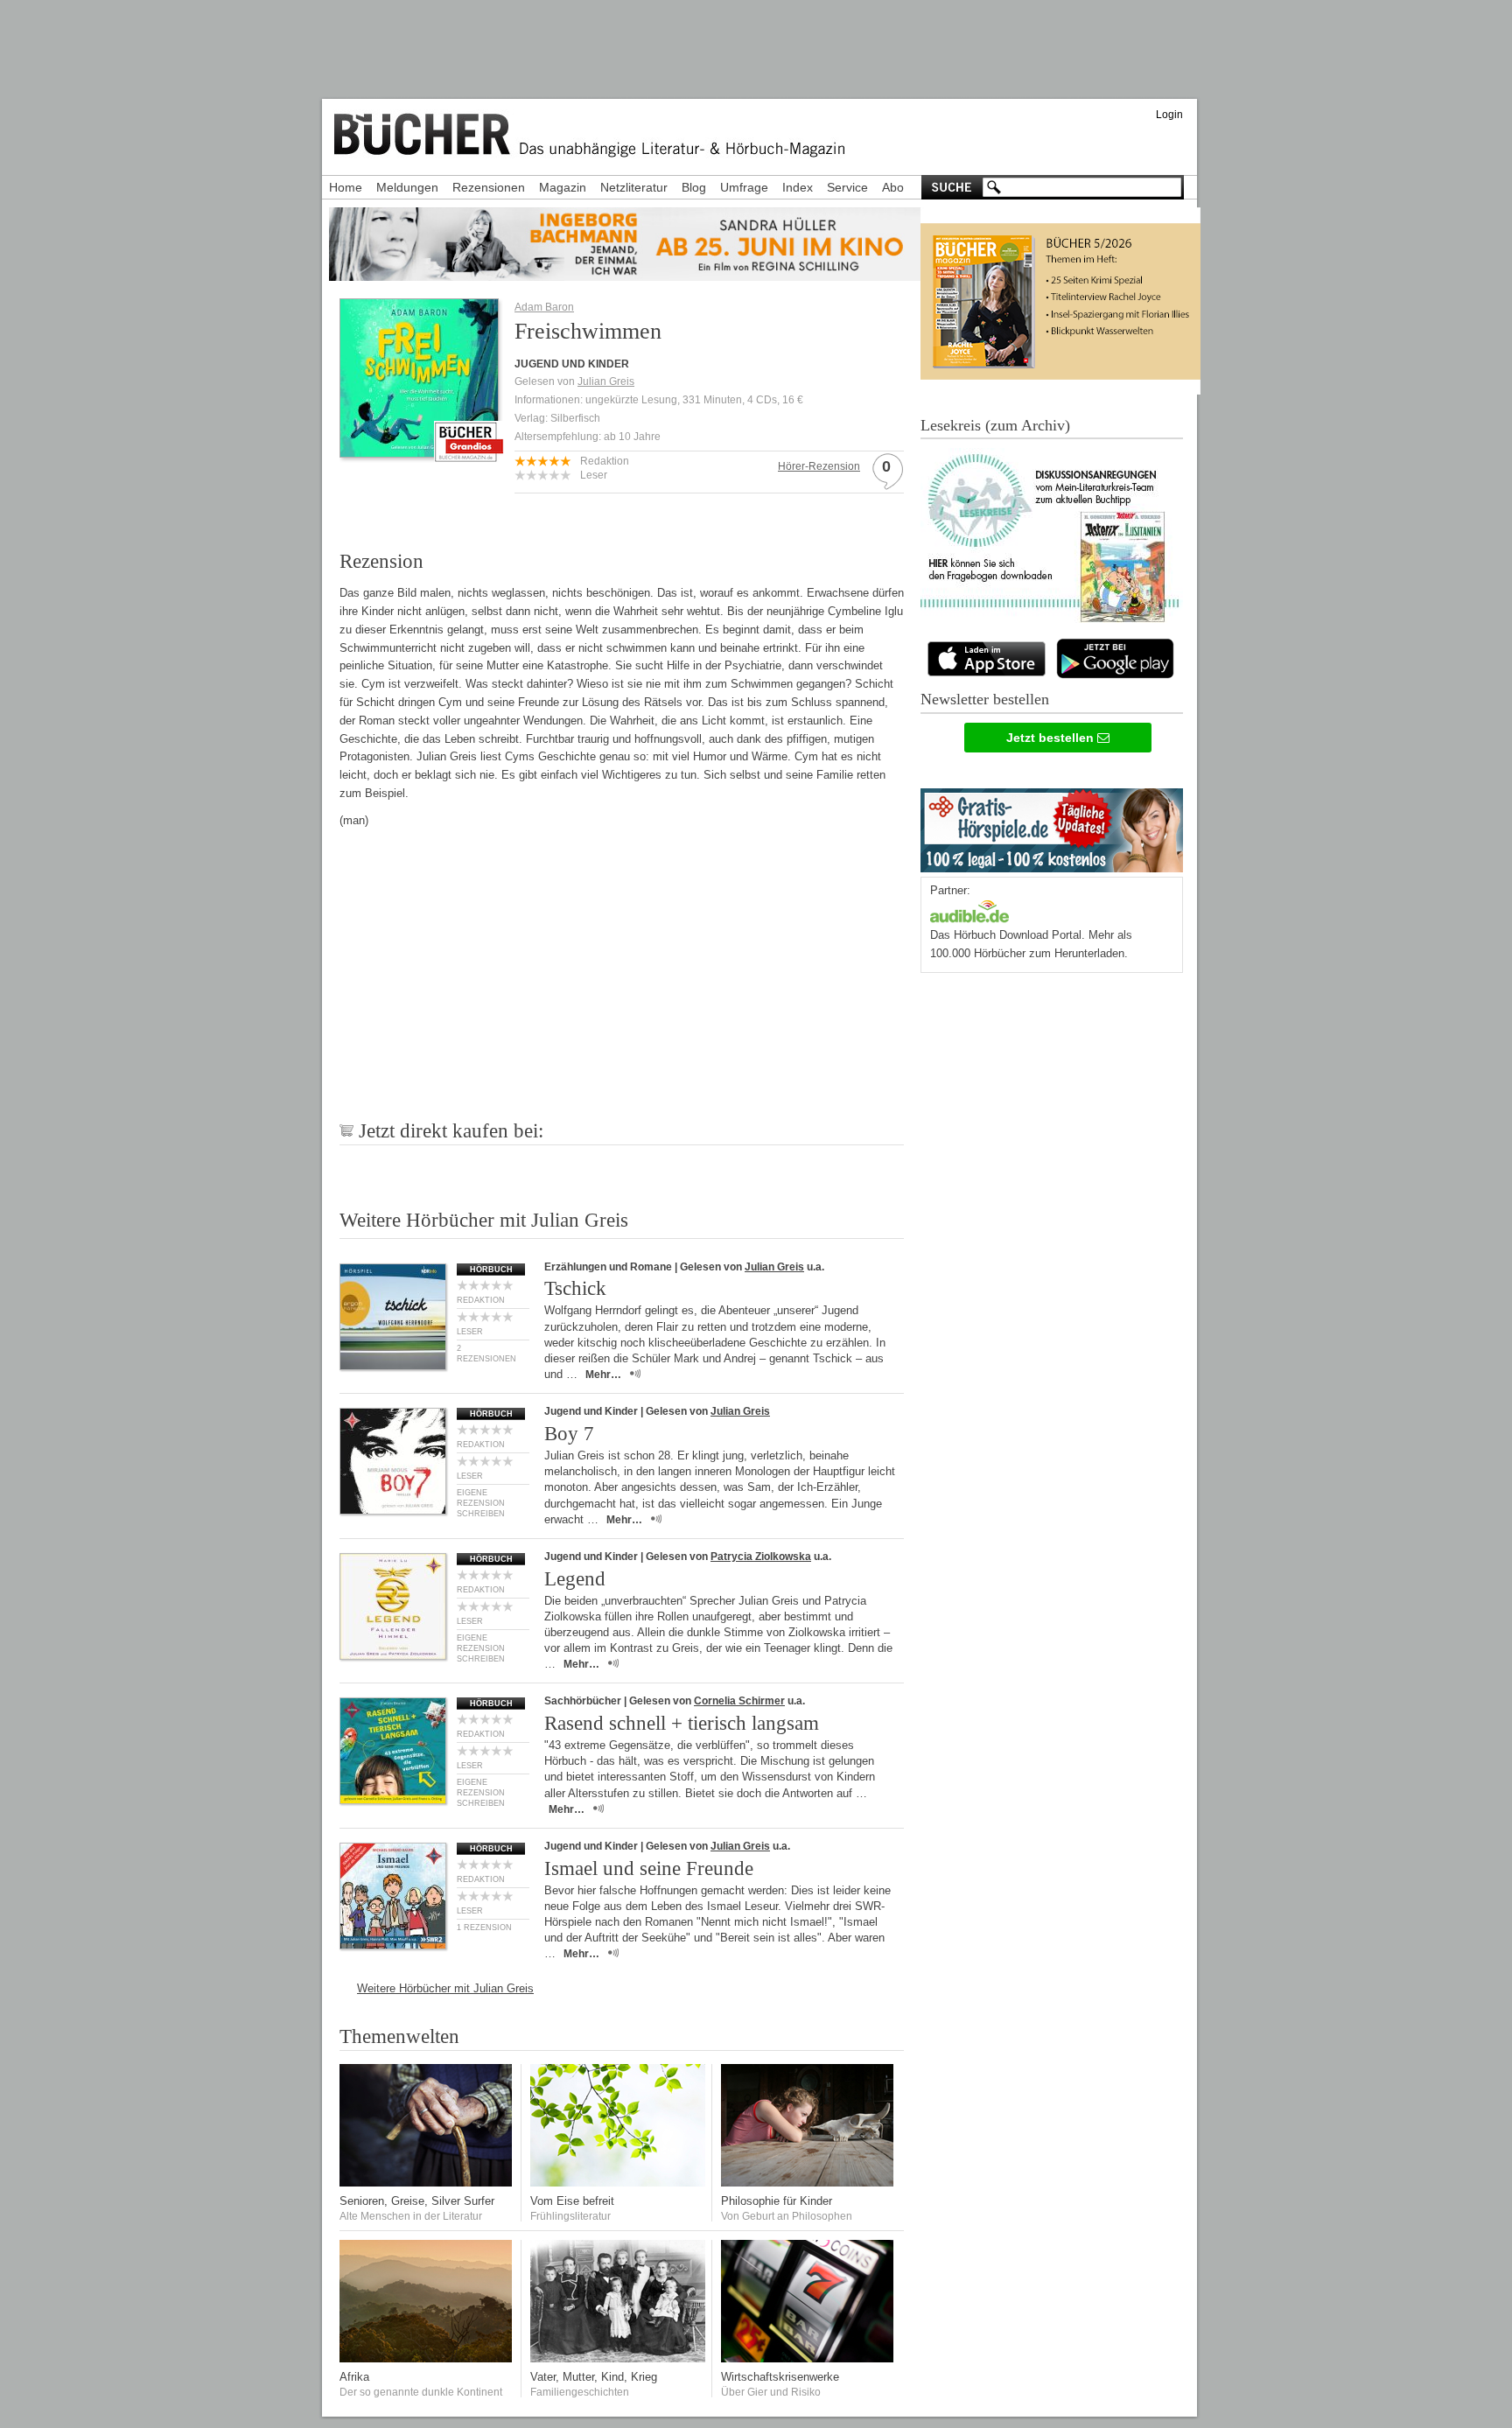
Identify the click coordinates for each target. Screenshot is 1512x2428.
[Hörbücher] (969, 910)
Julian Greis (606, 381)
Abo (893, 187)
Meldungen (407, 187)
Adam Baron (544, 307)
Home (346, 187)
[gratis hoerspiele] (1052, 826)
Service (847, 187)
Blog (694, 187)
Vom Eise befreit (572, 2201)
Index (798, 187)
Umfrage (744, 187)
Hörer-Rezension (819, 466)
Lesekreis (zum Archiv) (995, 425)
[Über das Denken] (808, 2183)
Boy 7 (569, 1434)
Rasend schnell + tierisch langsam (682, 1723)
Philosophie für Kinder (777, 2201)
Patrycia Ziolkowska (761, 1557)
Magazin (563, 187)
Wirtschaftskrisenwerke (780, 2377)
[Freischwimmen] (419, 452)
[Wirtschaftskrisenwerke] (808, 2358)
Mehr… (603, 1375)
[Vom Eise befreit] (618, 2183)
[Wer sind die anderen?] (427, 2358)
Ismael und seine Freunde (649, 1868)
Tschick (575, 1288)
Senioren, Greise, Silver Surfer (417, 2201)
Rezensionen (489, 187)
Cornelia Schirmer (739, 1701)
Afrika (354, 2377)
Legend (575, 1579)
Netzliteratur (634, 187)
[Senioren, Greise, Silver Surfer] (427, 2183)
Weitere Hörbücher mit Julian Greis (445, 1988)
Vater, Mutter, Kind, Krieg (594, 2377)
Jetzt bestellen (1052, 738)
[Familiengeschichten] (618, 2358)
